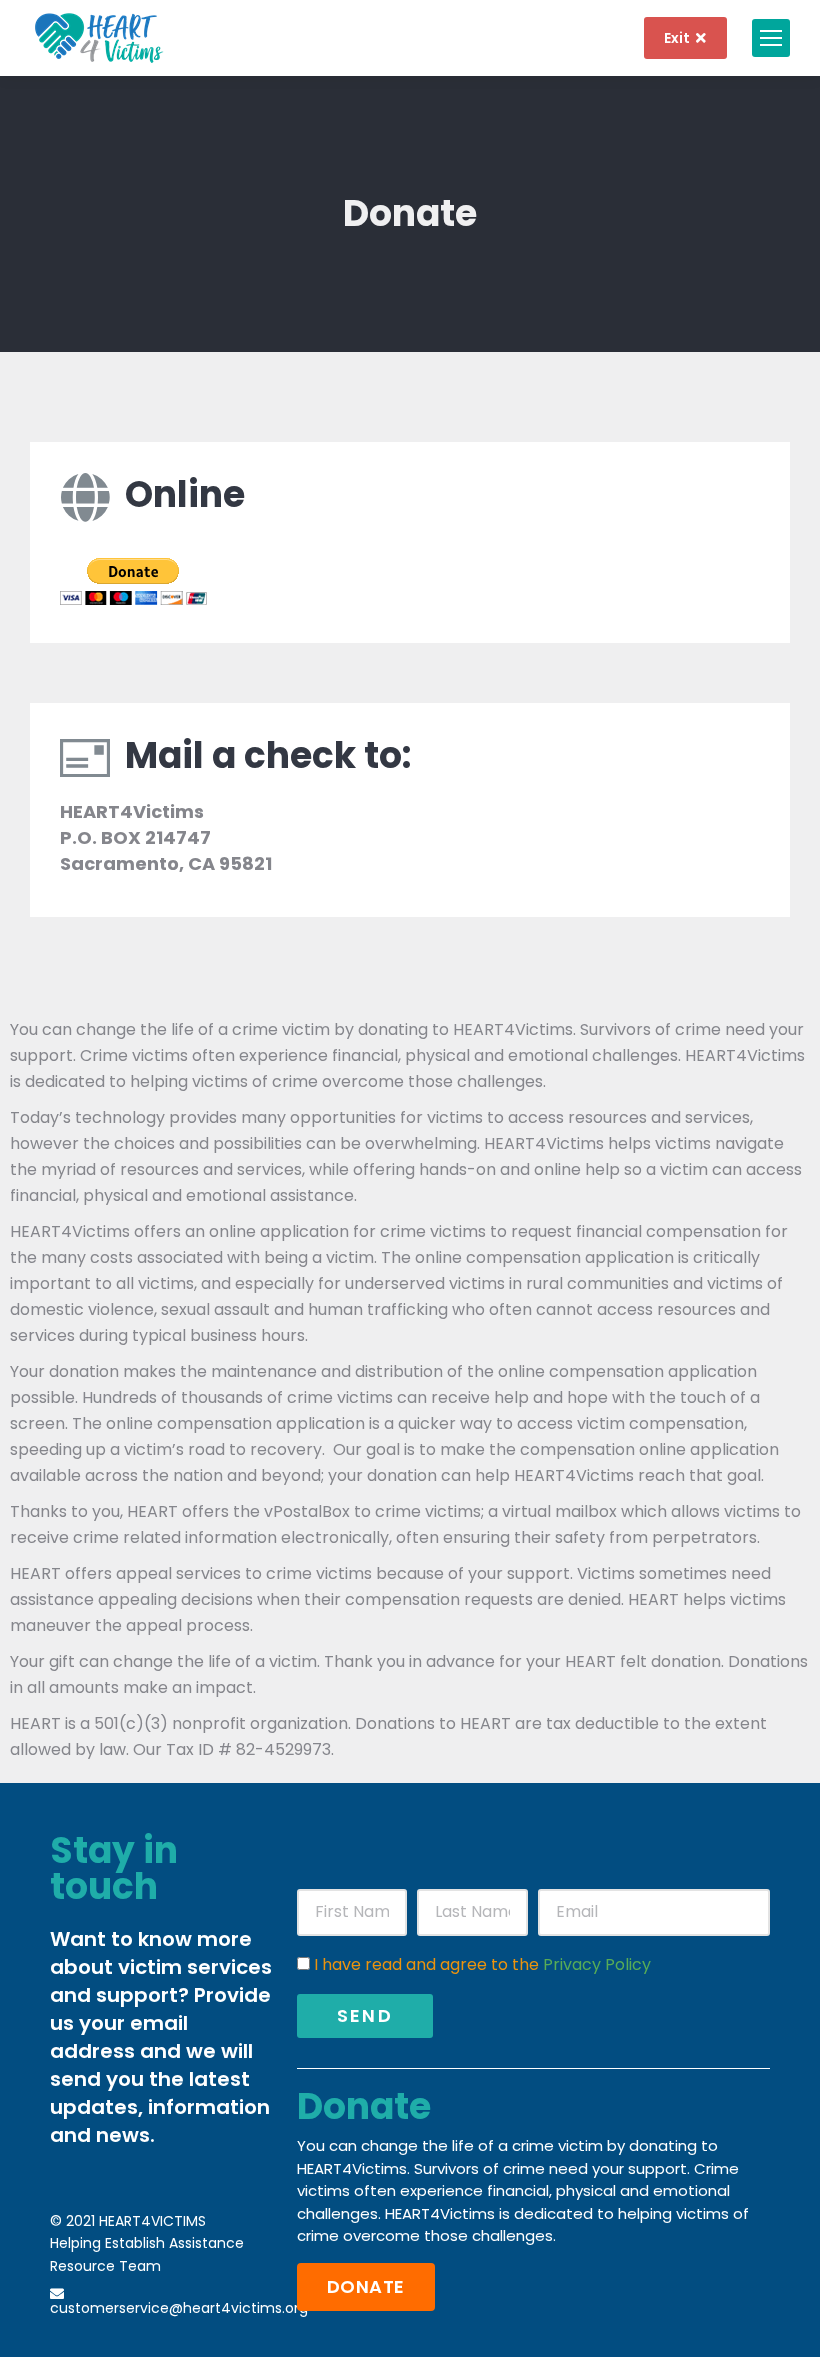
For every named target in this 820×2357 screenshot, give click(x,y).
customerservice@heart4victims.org (179, 2308)
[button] (366, 2287)
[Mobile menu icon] (771, 38)
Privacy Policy (597, 1964)
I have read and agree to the (482, 1964)
